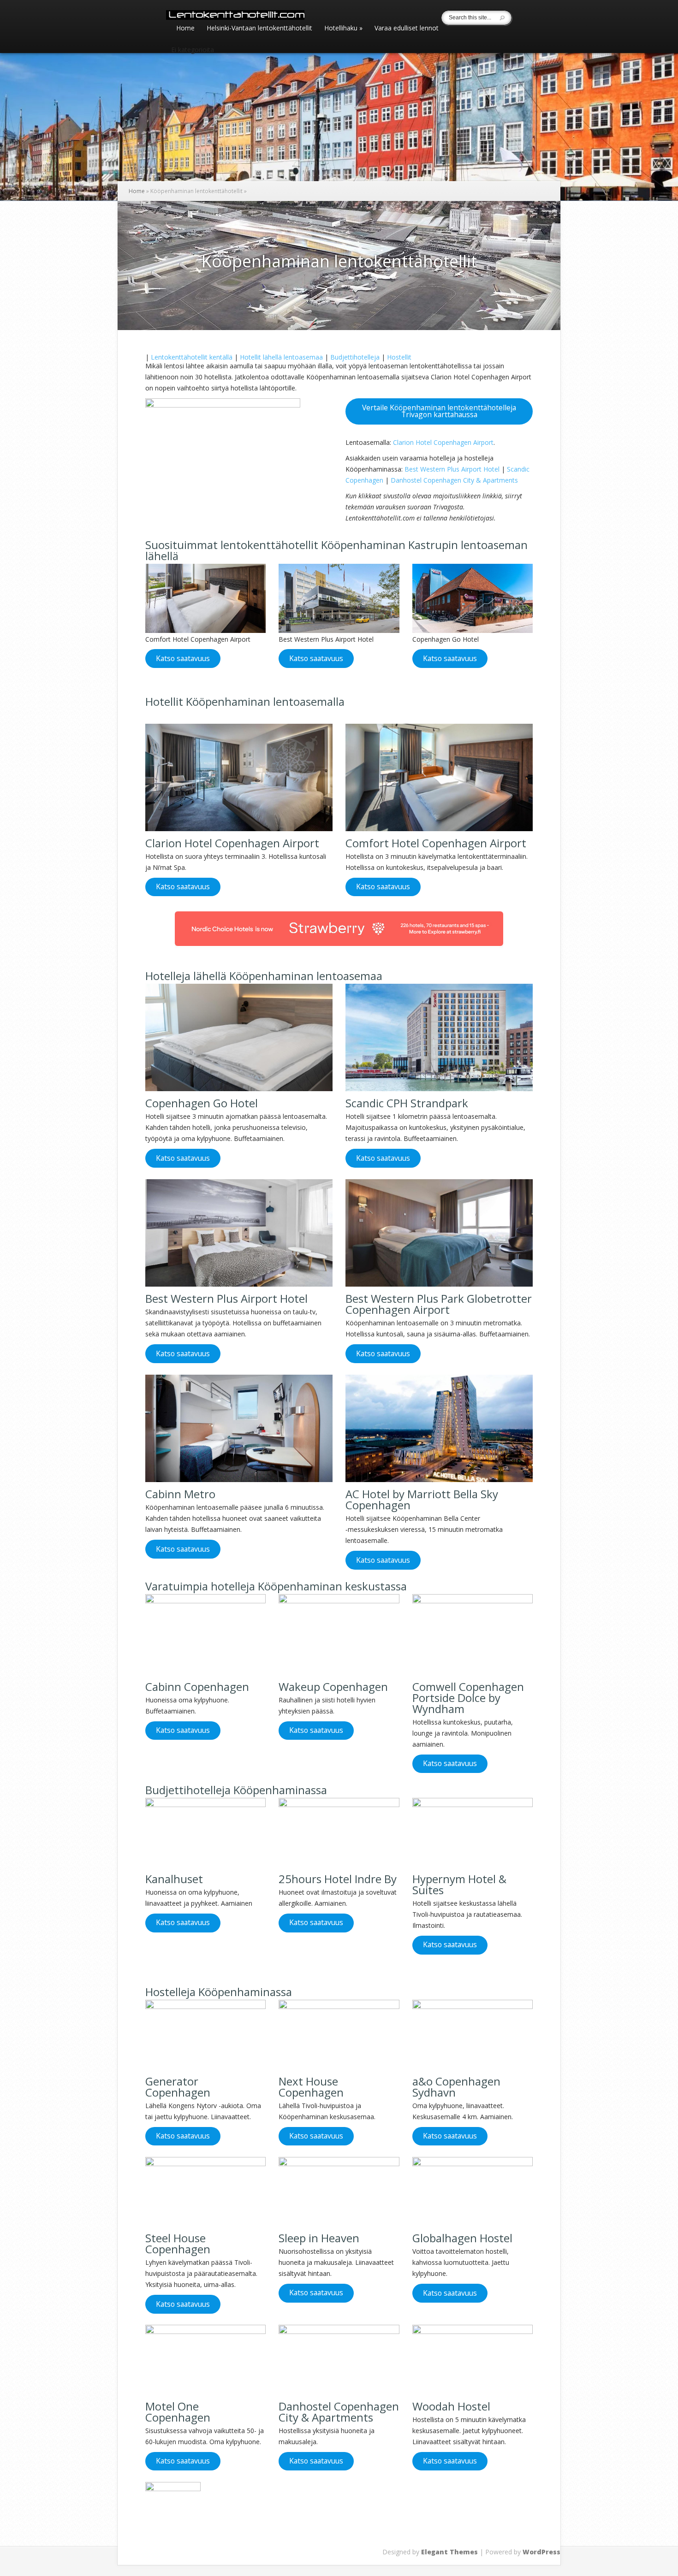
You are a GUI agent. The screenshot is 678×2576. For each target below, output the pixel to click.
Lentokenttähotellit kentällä (192, 357)
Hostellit (399, 357)
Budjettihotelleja (355, 357)
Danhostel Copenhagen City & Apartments (454, 480)
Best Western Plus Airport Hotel (452, 469)
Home (185, 29)
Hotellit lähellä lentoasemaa (281, 357)
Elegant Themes (449, 2552)
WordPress (541, 2552)
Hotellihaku (343, 29)
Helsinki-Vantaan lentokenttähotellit (259, 29)
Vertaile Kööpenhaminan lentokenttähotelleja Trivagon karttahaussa (439, 411)
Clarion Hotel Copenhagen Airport (443, 442)
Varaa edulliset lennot (407, 29)
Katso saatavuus (183, 658)
